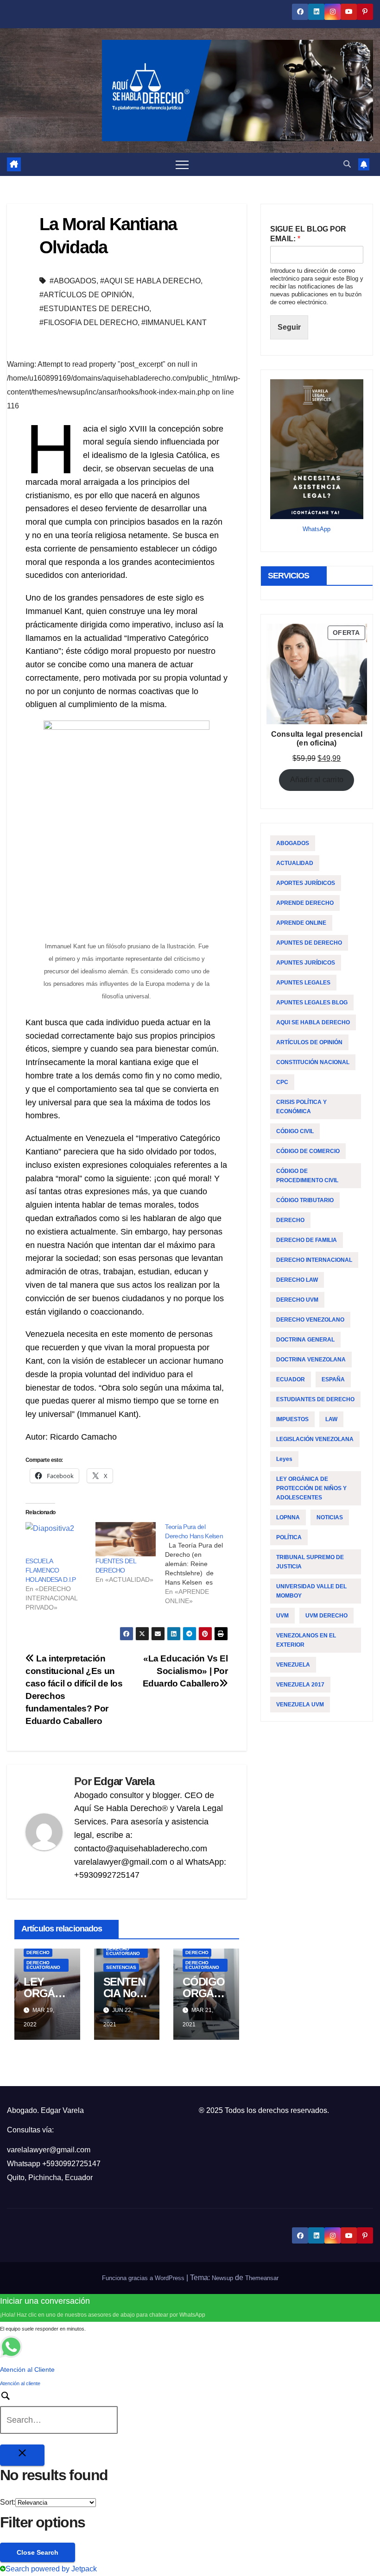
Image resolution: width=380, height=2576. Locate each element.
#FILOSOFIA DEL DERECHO (89, 323)
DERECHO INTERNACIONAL (314, 1260)
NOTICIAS (330, 1517)
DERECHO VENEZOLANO (310, 1320)
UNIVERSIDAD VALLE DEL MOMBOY (311, 1591)
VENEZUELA (293, 1665)
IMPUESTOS (292, 1419)
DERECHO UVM (297, 1300)
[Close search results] (22, 2455)
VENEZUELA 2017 (300, 1685)
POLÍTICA (289, 1537)
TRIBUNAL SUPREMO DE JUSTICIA (310, 1562)
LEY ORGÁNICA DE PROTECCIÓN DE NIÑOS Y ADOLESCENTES (311, 1488)
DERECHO (38, 1952)
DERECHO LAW (297, 1280)
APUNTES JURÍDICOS (306, 963)
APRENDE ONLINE (301, 923)
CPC (282, 1082)
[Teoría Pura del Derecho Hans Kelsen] (200, 1564)
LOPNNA (288, 1517)
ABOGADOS (293, 843)
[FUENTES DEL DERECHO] (126, 1539)
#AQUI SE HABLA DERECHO (150, 281)
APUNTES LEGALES (303, 983)
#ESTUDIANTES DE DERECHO (94, 309)
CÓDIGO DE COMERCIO (308, 1151)
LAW (331, 1419)
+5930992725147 (71, 2164)
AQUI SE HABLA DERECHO (313, 1022)
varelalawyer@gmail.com (49, 2150)
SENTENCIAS (121, 1967)
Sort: (8, 2502)
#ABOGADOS (73, 281)
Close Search (38, 2552)
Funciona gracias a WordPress (144, 2278)
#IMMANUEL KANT (174, 323)
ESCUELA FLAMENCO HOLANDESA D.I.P (51, 1570)
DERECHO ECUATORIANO (43, 1965)
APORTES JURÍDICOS (306, 883)
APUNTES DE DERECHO (309, 943)
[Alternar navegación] (182, 164)
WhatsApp (317, 529)
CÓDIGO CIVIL (295, 1131)
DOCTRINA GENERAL (305, 1340)
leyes (284, 1459)
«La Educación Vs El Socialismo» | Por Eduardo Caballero (185, 1671)
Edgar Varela (124, 1781)
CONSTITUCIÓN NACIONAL (313, 1062)
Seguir (289, 327)
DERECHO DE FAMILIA (307, 1240)
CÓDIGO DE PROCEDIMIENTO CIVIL (307, 1176)
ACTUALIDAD (295, 863)
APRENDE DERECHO (305, 903)
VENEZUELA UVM (300, 1705)
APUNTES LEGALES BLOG (312, 1003)
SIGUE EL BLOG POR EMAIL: (308, 234)
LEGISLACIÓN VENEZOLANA (315, 1439)
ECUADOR (291, 1379)
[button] (347, 164)
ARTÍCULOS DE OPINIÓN (309, 1042)
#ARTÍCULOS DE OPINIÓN (86, 295)
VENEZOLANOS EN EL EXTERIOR (306, 1640)
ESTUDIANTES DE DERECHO (315, 1399)
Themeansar (262, 2278)
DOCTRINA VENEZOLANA (311, 1360)
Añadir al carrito (317, 780)
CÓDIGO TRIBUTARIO (305, 1200)
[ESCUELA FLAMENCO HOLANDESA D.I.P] (56, 1539)
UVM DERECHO (326, 1616)
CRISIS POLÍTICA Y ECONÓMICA (301, 1107)
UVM (282, 1616)
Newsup (222, 2278)
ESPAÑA (333, 1379)
